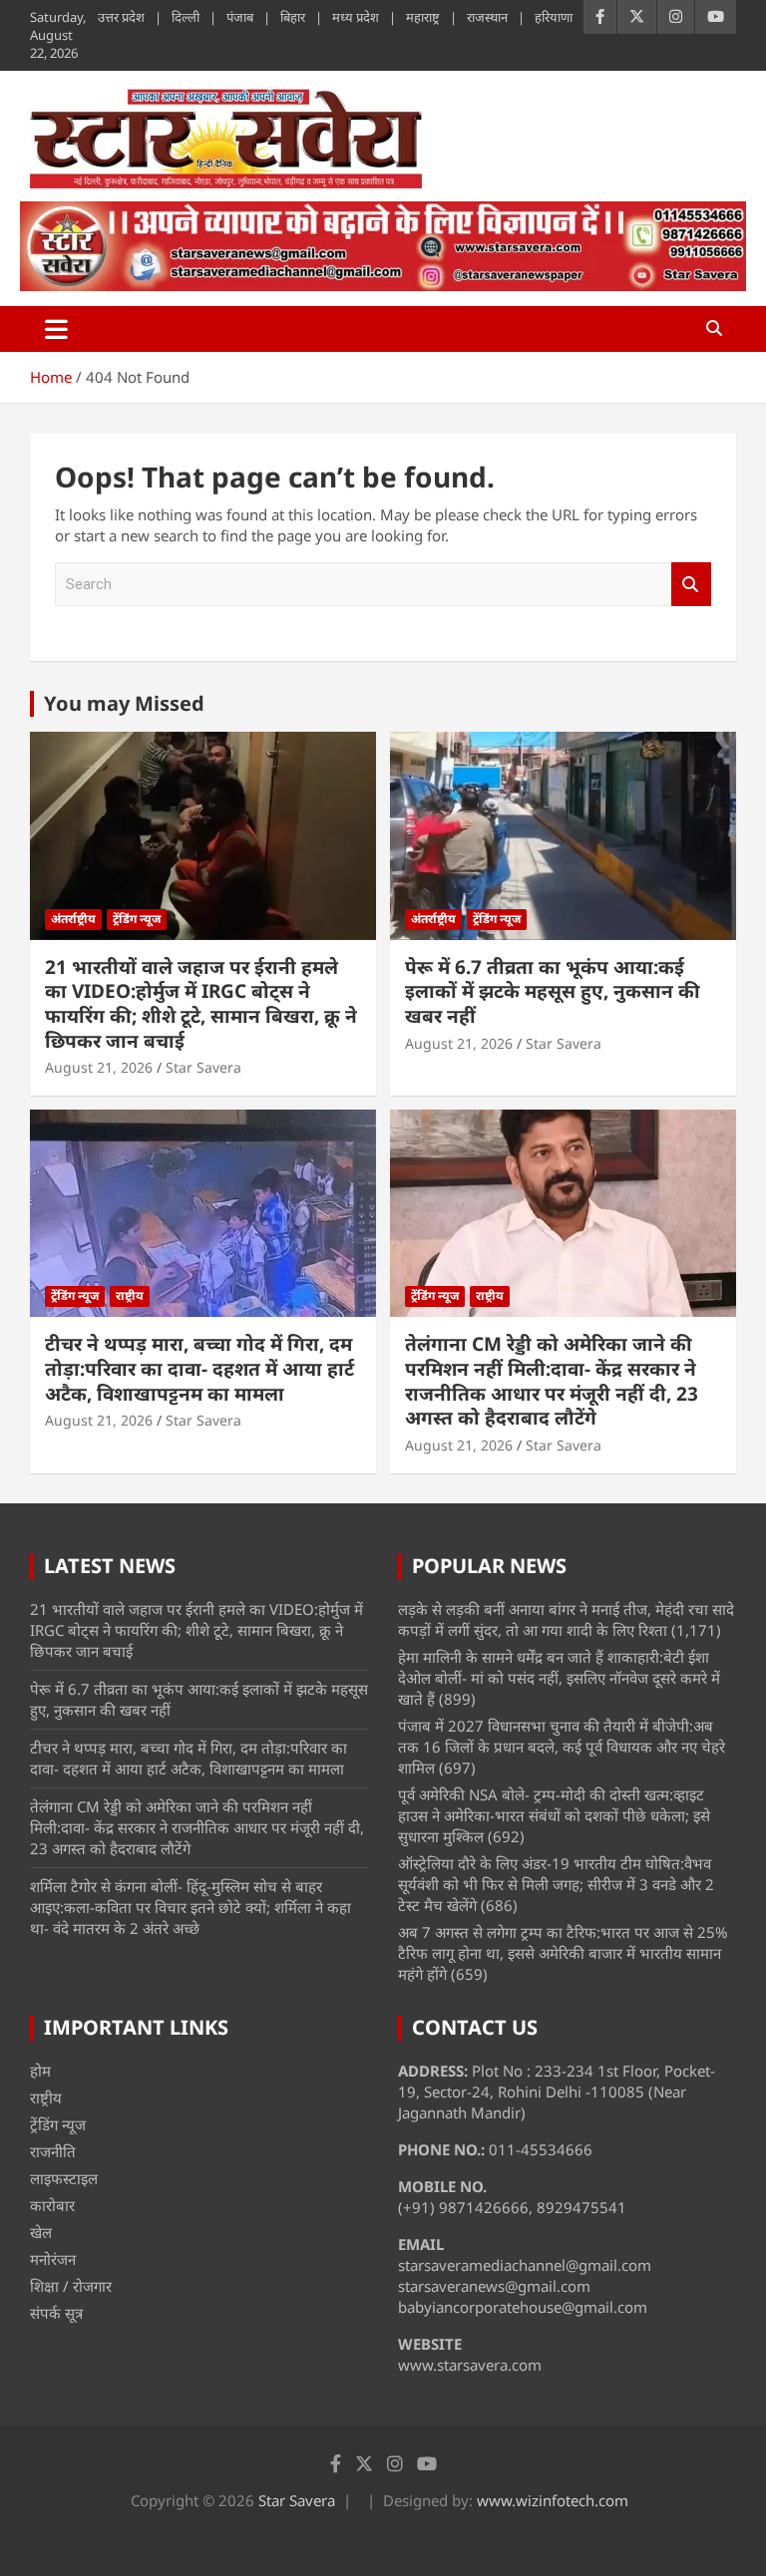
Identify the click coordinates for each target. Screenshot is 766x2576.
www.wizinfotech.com (553, 2500)
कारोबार (52, 2205)
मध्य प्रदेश (356, 17)
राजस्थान (487, 17)
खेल (41, 2232)
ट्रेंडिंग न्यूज (137, 919)
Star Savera (203, 1067)
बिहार (293, 17)
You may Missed (124, 703)
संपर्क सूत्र (56, 2313)
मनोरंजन (53, 2259)
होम (40, 2071)
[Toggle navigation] (56, 329)
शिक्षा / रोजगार (71, 2286)
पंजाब (240, 17)
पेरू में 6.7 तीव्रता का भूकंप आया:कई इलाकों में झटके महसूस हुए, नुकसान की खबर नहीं (553, 991)
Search (691, 585)
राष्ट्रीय (130, 1295)
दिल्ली (186, 17)
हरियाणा (554, 17)
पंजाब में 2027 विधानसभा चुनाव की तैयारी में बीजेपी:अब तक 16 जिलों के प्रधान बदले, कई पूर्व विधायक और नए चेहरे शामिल (562, 1747)
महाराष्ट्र (423, 17)
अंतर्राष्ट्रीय (73, 919)
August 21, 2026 (99, 1067)
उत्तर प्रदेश (121, 17)
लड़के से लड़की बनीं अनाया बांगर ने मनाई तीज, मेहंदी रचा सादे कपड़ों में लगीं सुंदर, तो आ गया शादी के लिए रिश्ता (566, 1619)
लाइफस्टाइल (64, 2178)
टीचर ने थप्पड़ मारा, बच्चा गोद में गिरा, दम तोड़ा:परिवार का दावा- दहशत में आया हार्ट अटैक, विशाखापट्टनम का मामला (199, 1368)
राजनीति (53, 2151)
